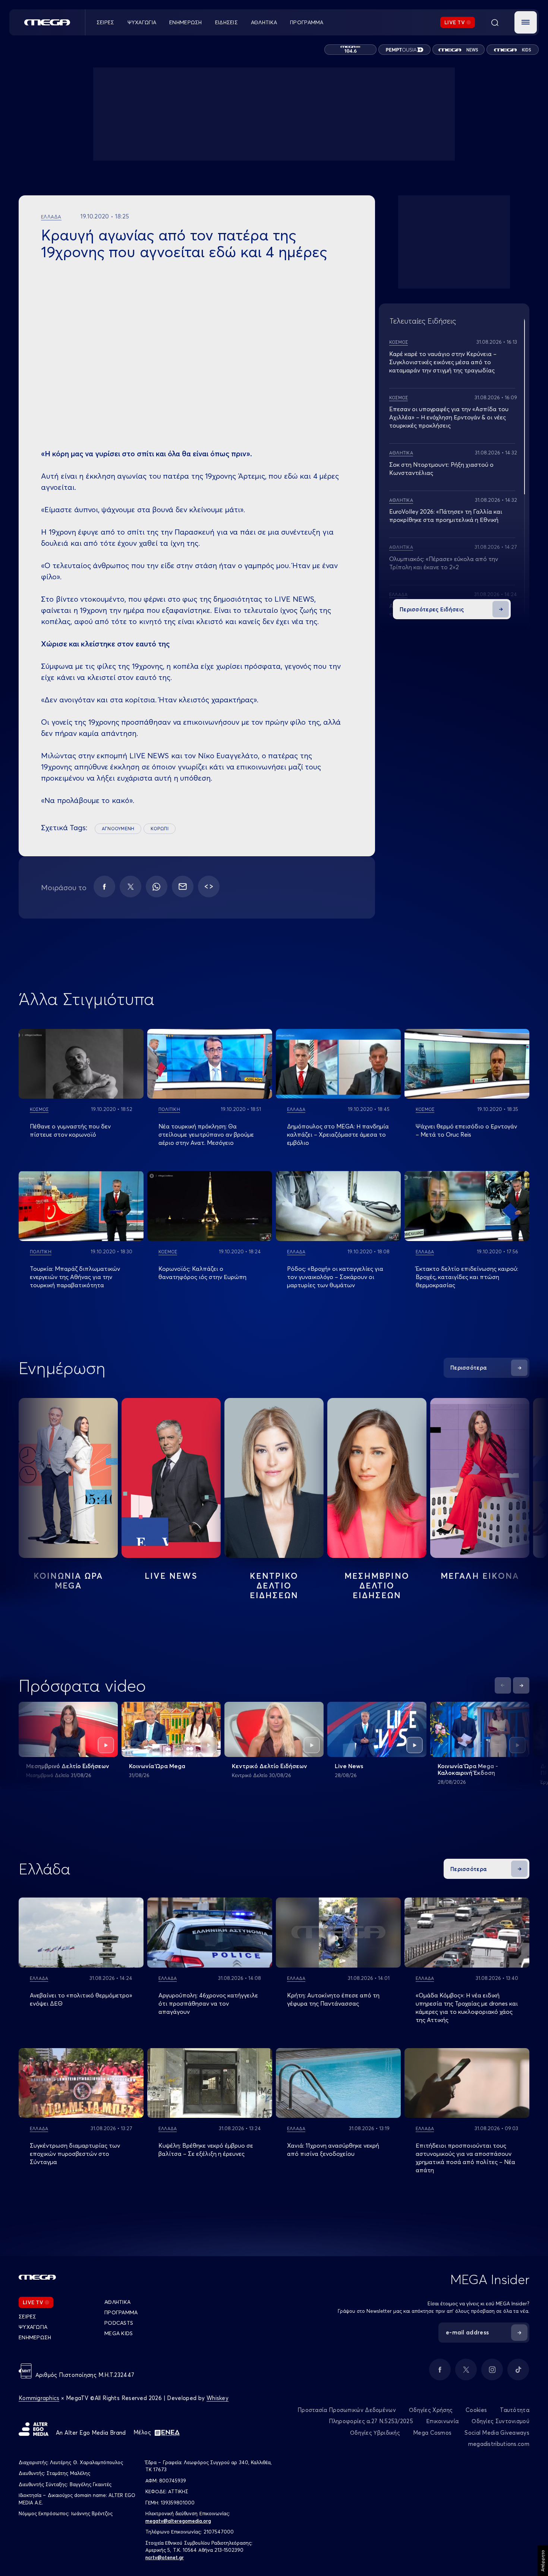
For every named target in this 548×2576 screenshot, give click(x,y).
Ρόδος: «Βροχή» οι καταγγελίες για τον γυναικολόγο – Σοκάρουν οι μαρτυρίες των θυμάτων (335, 1277)
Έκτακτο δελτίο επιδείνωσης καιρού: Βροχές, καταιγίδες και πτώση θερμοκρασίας (467, 1277)
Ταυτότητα (515, 2410)
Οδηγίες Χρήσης (431, 2410)
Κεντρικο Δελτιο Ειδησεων (274, 1585)
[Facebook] (104, 887)
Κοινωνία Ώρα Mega (157, 1766)
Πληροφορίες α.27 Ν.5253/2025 (371, 2421)
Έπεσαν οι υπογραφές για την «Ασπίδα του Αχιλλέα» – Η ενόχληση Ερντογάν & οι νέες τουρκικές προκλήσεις (449, 417)
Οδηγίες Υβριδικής (375, 2433)
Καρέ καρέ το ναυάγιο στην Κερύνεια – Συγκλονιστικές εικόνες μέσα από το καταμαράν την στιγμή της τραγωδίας (443, 362)
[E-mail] (183, 887)
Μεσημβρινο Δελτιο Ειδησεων (377, 1585)
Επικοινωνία (442, 2421)
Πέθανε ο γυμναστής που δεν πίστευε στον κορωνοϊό (70, 1130)
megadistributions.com (499, 2444)
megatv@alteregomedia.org (178, 2521)
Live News (171, 1576)
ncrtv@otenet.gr (165, 2557)
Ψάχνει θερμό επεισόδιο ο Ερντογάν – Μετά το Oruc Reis (466, 1130)
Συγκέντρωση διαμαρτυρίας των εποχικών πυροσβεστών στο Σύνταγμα (75, 2154)
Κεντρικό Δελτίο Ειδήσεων (270, 1766)
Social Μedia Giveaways (497, 2433)
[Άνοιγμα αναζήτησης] (495, 22)
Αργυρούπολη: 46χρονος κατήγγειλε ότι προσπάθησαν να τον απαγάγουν (208, 2003)
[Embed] (209, 887)
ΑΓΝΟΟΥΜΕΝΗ (118, 829)
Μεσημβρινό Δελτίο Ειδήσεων (68, 1766)
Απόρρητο (543, 2561)
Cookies (476, 2410)
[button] (526, 22)
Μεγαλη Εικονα (480, 1576)
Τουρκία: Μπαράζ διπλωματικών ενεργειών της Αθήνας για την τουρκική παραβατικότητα (75, 1277)
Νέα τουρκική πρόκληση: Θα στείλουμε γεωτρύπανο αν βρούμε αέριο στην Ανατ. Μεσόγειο (206, 1134)
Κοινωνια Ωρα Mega (68, 1581)
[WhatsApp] (157, 887)
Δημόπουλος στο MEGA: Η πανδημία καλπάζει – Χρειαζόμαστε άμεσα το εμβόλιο (338, 1134)
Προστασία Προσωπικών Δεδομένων (347, 2410)
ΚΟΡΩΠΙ (159, 829)
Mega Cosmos (432, 2433)
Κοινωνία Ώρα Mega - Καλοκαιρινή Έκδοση (468, 1769)
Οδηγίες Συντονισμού (500, 2421)
